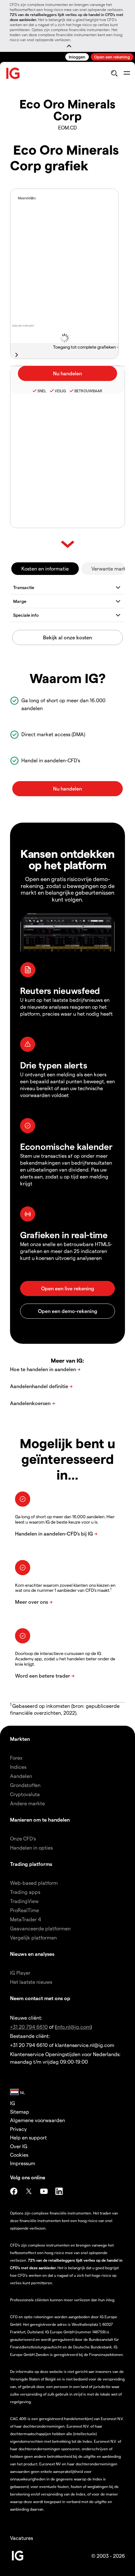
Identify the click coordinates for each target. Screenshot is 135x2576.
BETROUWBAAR (88, 391)
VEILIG (60, 391)
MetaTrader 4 (26, 1919)
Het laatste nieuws (31, 1982)
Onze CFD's (23, 1838)
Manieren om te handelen (40, 1820)
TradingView (24, 1901)
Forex (16, 1758)
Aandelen (21, 1776)
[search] (114, 73)
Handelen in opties (31, 1848)
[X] (29, 2191)
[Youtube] (44, 2191)
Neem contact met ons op (40, 1998)
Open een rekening (112, 57)
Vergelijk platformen (33, 1937)
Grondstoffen (25, 1785)
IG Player (20, 1973)
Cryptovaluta (25, 1794)
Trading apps (25, 1892)
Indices (18, 1767)
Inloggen (77, 57)
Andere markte (27, 1803)
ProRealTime (24, 1910)
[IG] (13, 73)
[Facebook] (14, 2191)
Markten (20, 1739)
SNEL (42, 391)
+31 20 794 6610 (29, 2027)
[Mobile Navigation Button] (127, 73)
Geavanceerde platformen (40, 1928)
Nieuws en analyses (32, 1954)
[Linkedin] (59, 2191)
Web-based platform (34, 1883)
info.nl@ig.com (73, 2027)
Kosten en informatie (45, 568)
